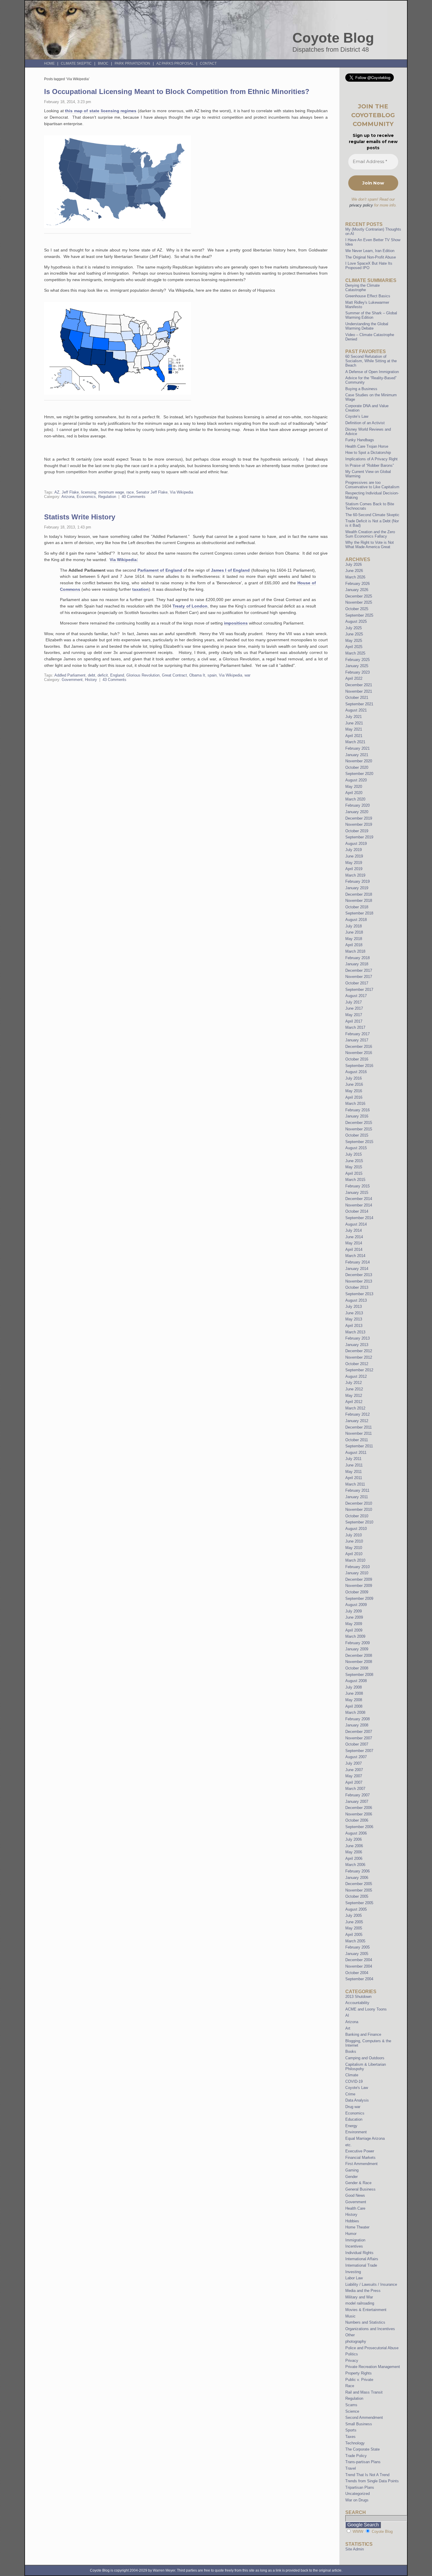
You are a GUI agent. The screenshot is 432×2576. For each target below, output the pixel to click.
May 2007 (354, 1776)
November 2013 (359, 1281)
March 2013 (355, 1332)
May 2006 (354, 1852)
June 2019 (354, 856)
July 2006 (354, 1839)
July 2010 (354, 1535)
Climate (352, 2075)
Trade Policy (356, 2456)
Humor (351, 2234)
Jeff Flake (70, 492)
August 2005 (356, 1909)
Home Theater (357, 2227)
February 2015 (358, 1186)
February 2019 (358, 881)
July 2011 (353, 1459)
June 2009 (354, 1617)
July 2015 (354, 1154)
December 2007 (359, 1732)
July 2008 (354, 1687)
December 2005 (359, 1884)
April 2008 (354, 1706)
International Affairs (362, 2259)
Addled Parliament (70, 675)
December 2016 (359, 1047)
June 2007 (354, 1770)
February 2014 (358, 1262)
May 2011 (354, 1472)
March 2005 (355, 1941)
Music (350, 2316)
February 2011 (357, 1490)
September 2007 (359, 1751)
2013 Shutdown (358, 1997)
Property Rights (359, 2373)
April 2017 (354, 1021)
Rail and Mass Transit (364, 2392)
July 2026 (354, 564)
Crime (350, 2094)
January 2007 (357, 1801)
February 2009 (358, 1643)
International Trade (361, 2265)
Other (350, 2335)
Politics (352, 2354)
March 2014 (355, 1256)
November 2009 (359, 1586)
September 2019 (359, 837)
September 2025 (359, 615)
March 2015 (355, 1180)
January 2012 (357, 1421)
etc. (349, 2145)
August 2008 (356, 1681)
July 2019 (354, 850)
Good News (355, 2195)
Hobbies (352, 2221)
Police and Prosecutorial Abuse (372, 2348)
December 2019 (359, 818)
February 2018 (358, 958)
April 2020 (354, 793)
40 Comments (134, 497)
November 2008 (359, 1662)
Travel (351, 2468)
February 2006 (358, 1871)
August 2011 (356, 1453)
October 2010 (357, 1516)
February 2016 (358, 1110)
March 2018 (355, 951)
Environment (356, 2132)
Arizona (68, 497)
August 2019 (356, 844)
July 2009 (354, 1611)
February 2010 (358, 1567)
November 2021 (359, 691)
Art (348, 2028)
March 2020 (355, 799)
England (117, 675)
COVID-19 (354, 2081)
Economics (86, 497)
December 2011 (359, 1427)
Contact (208, 63)
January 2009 (357, 1649)
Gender (351, 2177)
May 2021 (354, 729)
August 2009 (356, 1605)
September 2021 (359, 704)
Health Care (355, 2208)
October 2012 (357, 1364)
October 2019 (357, 831)
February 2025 (358, 660)
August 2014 (356, 1224)
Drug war (353, 2107)
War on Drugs (357, 2500)
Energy (351, 2126)
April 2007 (354, 1782)
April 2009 (354, 1630)
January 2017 (357, 1040)
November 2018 (359, 901)
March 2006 (355, 1865)
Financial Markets (360, 2158)
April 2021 (354, 736)
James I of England (230, 570)
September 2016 (359, 1066)
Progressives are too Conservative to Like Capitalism (372, 485)
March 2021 (355, 742)
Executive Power (360, 2151)
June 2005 (354, 1922)
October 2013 (357, 1287)
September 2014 (359, 1218)
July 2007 (354, 1763)
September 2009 (359, 1599)
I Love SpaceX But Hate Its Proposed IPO (369, 266)
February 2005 (358, 1947)
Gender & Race (358, 2183)
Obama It (197, 675)
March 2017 (355, 1027)
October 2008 (357, 1668)
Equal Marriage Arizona (365, 2138)
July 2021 (354, 717)
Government (72, 680)
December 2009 (359, 1579)
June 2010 (354, 1541)
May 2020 (354, 787)
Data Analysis (357, 2100)
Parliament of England (160, 570)
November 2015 (359, 1129)
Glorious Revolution (143, 675)
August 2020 (356, 780)
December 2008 (359, 1655)
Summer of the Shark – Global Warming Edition (371, 315)
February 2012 (358, 1414)
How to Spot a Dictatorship (368, 453)
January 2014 (357, 1269)
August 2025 (356, 621)
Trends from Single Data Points (372, 2481)
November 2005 (359, 1890)
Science (352, 2411)
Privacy (352, 2361)
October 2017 (357, 983)
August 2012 (356, 1376)
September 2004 (359, 1979)
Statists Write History (80, 517)
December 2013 (359, 1275)
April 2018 (354, 945)
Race (350, 2386)
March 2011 (355, 1484)
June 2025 (354, 634)
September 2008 (359, 1675)
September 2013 (359, 1294)
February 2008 (358, 1719)
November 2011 (359, 1433)
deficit (103, 675)
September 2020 (359, 774)
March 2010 (355, 1560)
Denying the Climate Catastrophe (362, 288)
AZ (57, 492)
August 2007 (356, 1757)
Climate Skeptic (76, 63)
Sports (351, 2430)
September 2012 (359, 1370)
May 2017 (354, 1015)
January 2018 (357, 964)
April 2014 (354, 1250)
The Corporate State (362, 2449)
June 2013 (354, 1313)
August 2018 (356, 920)
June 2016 (354, 1084)
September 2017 (359, 990)
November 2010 (359, 1509)
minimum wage (111, 492)
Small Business (359, 2424)
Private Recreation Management (373, 2367)
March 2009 (355, 1636)
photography (356, 2341)
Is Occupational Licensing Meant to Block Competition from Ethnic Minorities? (177, 92)
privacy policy (361, 205)
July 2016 (354, 1078)
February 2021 (358, 748)
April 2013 (354, 1326)
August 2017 (356, 996)
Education (354, 2119)
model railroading (360, 2303)
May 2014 (354, 1243)
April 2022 (354, 678)
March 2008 (355, 1712)
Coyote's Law (357, 2088)
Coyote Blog (333, 38)
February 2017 (358, 1034)
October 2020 (357, 767)
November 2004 (359, 1966)
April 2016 (354, 1097)
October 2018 (357, 907)
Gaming (352, 2170)
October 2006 (357, 1820)
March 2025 (355, 653)
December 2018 (359, 894)
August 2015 (356, 1148)
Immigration (355, 2240)
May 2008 (354, 1700)
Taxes (350, 2437)
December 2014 (359, 1199)
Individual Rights (359, 2253)
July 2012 (354, 1383)
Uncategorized (358, 2494)
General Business (360, 2189)
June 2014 (354, 1237)
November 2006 (359, 1814)
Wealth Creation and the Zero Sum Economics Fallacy (370, 534)
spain (212, 675)
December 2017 (359, 970)
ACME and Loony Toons (366, 2009)
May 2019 (354, 863)
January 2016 (357, 1116)
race (130, 492)
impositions (236, 623)
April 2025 (354, 647)
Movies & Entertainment (366, 2310)
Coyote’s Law (357, 416)
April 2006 (354, 1858)
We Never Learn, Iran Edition (370, 251)
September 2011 (359, 1446)
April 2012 (354, 1402)
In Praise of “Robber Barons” (370, 465)
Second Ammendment (364, 2418)
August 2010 (356, 1529)
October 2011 (357, 1440)
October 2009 (357, 1592)
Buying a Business (361, 389)
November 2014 (359, 1205)
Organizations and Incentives (370, 2329)
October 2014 (357, 1211)
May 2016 (354, 1091)
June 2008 (354, 1693)
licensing (89, 492)
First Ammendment (361, 2164)
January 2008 (357, 1725)
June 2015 (354, 1161)
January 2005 (357, 1954)
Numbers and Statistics (365, 2322)
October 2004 (357, 1973)
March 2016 (355, 1104)
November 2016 (359, 1053)
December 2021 (359, 685)
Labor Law (354, 2278)
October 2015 (357, 1135)
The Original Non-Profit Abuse (371, 257)
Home (49, 63)
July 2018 (354, 926)
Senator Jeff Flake (152, 492)
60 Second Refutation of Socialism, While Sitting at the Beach (371, 361)
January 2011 (357, 1497)
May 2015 (354, 1167)
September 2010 (359, 1522)
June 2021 (354, 723)
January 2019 (357, 888)
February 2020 (358, 805)
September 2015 (359, 1142)
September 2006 (359, 1827)
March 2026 (355, 577)
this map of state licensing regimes (101, 111)
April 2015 (354, 1173)
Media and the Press (363, 2291)
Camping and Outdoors (365, 2058)
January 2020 (357, 812)
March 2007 (355, 1789)
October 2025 (357, 609)
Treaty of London (190, 606)
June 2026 (354, 571)
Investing (353, 2272)
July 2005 (354, 1915)
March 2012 (355, 1408)
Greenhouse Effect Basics (368, 296)
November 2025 (359, 602)
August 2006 (356, 1833)
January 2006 (357, 1878)
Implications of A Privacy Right (371, 459)
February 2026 (358, 584)
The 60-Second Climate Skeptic (372, 515)
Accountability (357, 2003)
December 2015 (359, 1123)
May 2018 (354, 939)
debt (92, 675)
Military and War (359, 2297)
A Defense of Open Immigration (372, 372)
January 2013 (357, 1345)
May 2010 (354, 1548)
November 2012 (359, 1357)
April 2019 (354, 869)
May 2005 (354, 1928)
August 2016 (356, 1072)
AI (347, 2015)
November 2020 (359, 761)
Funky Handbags (360, 440)
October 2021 (357, 698)
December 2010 (359, 1503)
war (247, 675)
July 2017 (354, 1002)
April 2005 (354, 1935)
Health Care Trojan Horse (367, 446)
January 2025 (357, 666)
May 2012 (354, 1396)
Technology (355, 2443)
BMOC (103, 63)
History (91, 680)
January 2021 (357, 755)
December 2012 (359, 1351)
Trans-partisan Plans (363, 2462)
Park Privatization (132, 63)
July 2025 (354, 628)
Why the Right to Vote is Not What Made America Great (370, 545)
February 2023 (358, 672)
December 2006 (359, 1808)
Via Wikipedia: (124, 560)
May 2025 (354, 641)
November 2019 (359, 824)
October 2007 (357, 1744)
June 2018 (354, 932)
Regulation (107, 497)
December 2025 (359, 596)
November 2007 (359, 1738)
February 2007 (358, 1795)
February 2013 (358, 1338)
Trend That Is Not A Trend (367, 2475)
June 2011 (354, 1465)
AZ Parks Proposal (175, 63)
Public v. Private (359, 2380)
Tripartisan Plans (360, 2487)
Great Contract (174, 675)
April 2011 (354, 1478)
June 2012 (354, 1389)
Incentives (354, 2246)
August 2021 (356, 710)
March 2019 (355, 875)
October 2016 (357, 1059)
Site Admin (355, 2549)
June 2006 (354, 1846)
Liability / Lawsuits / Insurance (371, 2284)
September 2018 (359, 913)
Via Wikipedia (181, 492)
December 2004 (359, 1960)
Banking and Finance (363, 2034)
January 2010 (357, 1573)
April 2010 (354, 1554)
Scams (351, 2405)
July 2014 (354, 1230)
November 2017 (359, 977)
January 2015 (357, 1193)
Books (351, 2051)
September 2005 (359, 1903)
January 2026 (357, 590)
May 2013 (354, 1319)
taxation (140, 589)
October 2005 (357, 1896)
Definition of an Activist (365, 423)
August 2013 (356, 1300)
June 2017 (354, 1008)
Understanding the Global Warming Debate (367, 326)
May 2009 (354, 1624)
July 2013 (354, 1307)
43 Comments (114, 680)
